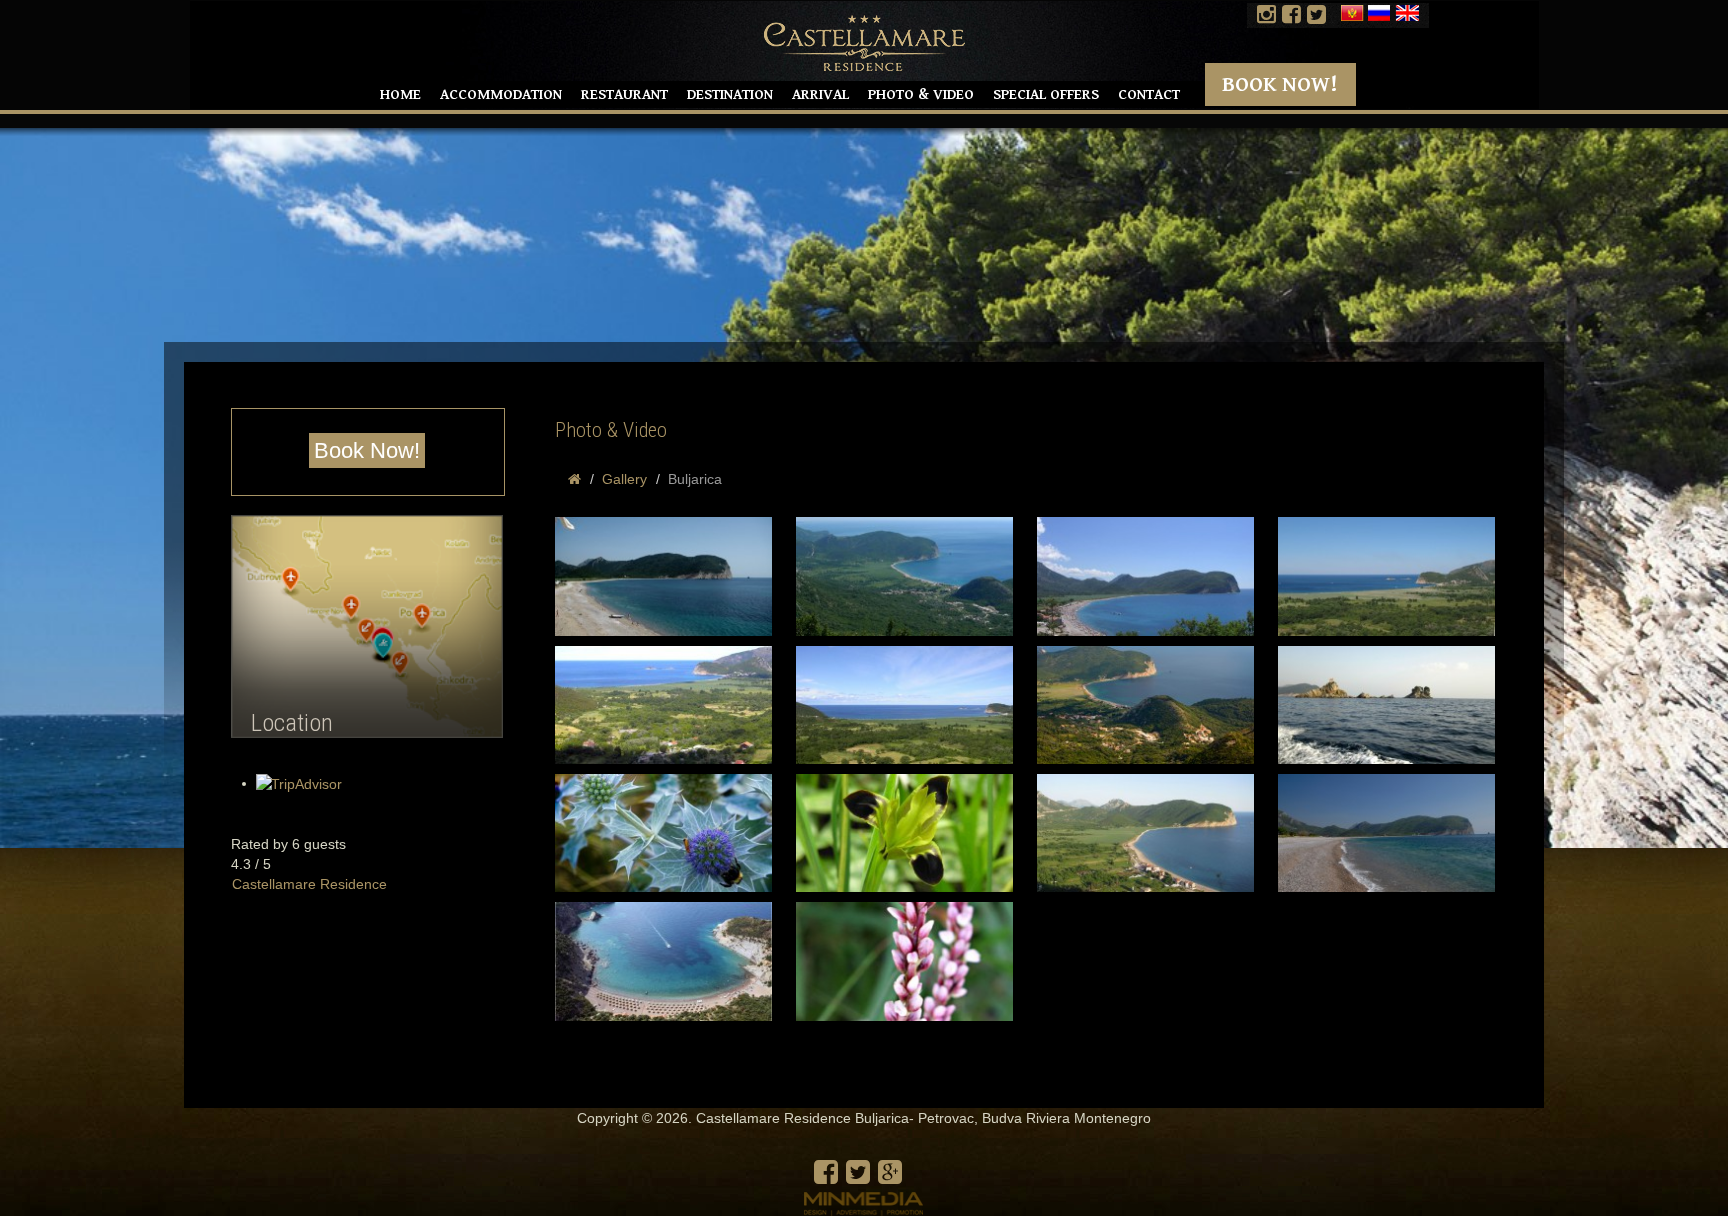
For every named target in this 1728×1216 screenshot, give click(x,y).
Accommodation (501, 94)
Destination (730, 94)
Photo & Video (921, 94)
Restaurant (624, 94)
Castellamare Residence (309, 884)
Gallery (624, 479)
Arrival (820, 94)
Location (292, 722)
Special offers (1046, 94)
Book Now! (1280, 84)
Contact (1149, 94)
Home (400, 94)
